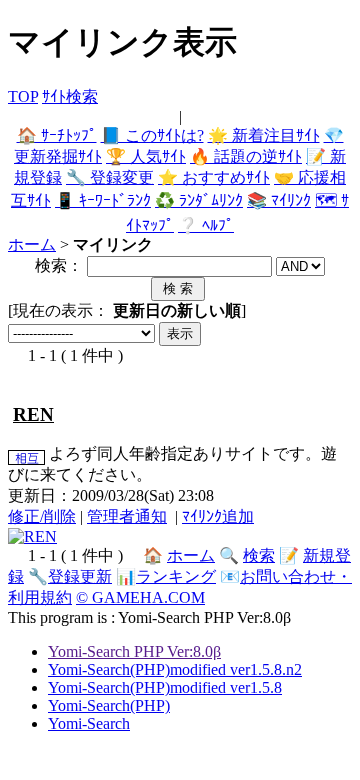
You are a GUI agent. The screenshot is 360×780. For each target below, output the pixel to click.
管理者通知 (127, 516)
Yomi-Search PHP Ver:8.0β (134, 651)
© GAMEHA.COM (140, 597)
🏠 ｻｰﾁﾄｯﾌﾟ (57, 135)
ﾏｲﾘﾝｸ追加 (218, 516)
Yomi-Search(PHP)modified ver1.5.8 (165, 687)
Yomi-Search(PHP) (109, 705)
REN (33, 414)
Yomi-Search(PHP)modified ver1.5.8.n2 (175, 669)
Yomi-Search (89, 723)
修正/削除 (42, 516)
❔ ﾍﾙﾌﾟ (206, 225)
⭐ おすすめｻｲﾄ (214, 177)
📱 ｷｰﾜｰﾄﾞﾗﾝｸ (103, 200)
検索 (259, 555)
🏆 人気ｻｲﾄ (146, 156)
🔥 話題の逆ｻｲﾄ (246, 156)
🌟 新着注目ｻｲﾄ (264, 135)
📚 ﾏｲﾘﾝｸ (279, 200)
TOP (23, 96)
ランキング (176, 576)
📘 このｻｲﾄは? (152, 135)
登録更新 (80, 576)
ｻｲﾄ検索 (70, 96)
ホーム (32, 244)
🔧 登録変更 (110, 177)
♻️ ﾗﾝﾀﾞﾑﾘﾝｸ (199, 200)
